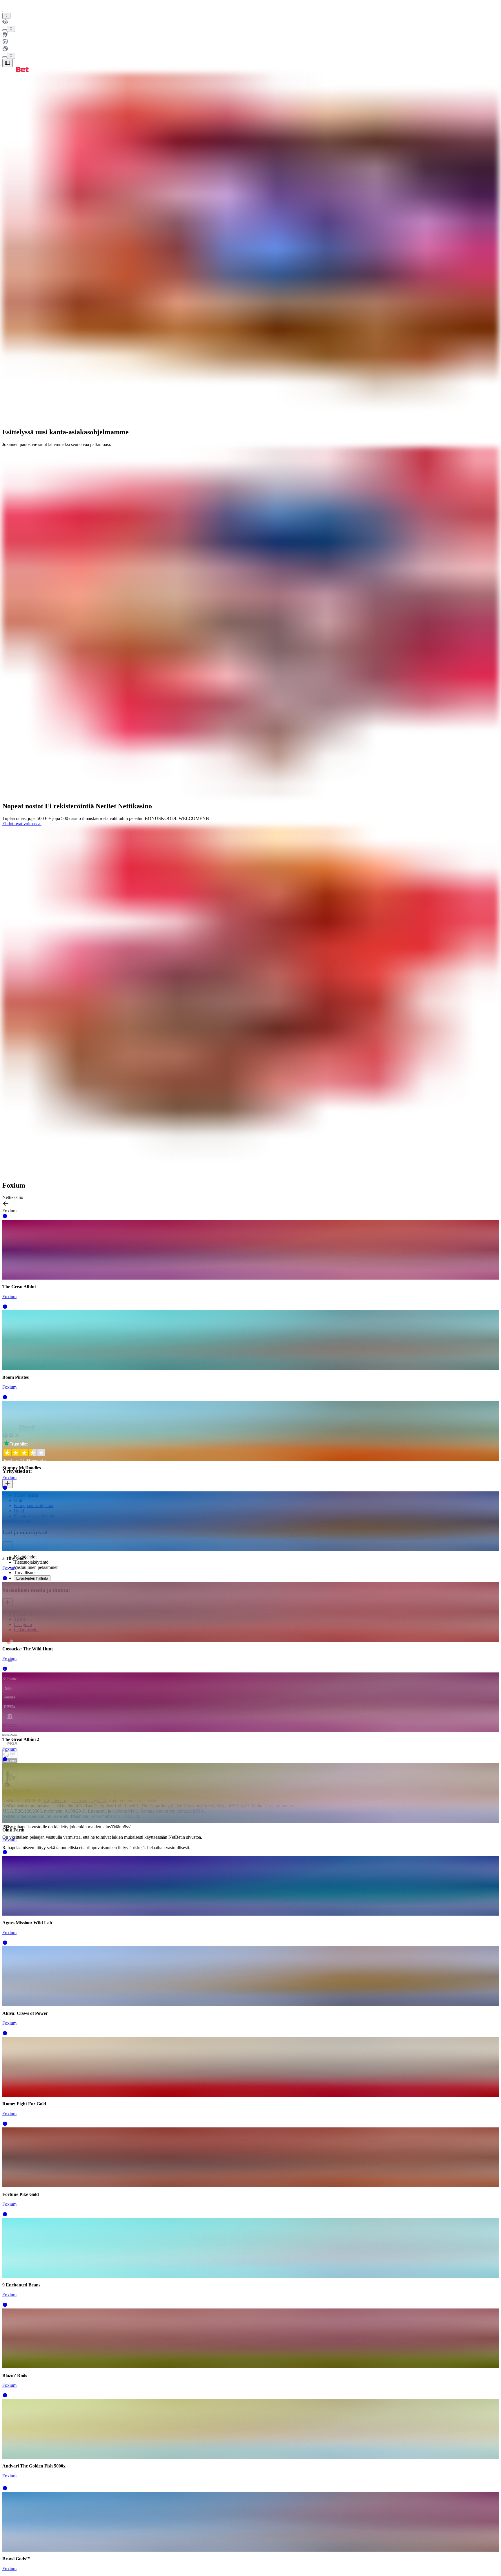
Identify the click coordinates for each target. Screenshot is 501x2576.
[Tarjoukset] (6, 16)
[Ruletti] (251, 49)
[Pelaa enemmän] (11, 29)
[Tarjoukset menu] (6, 16)
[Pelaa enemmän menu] (5, 30)
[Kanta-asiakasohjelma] (251, 22)
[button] (5, 1217)
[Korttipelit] (251, 42)
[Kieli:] (11, 56)
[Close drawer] (8, 63)
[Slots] (251, 35)
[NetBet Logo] (16, 70)
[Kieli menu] (5, 57)
